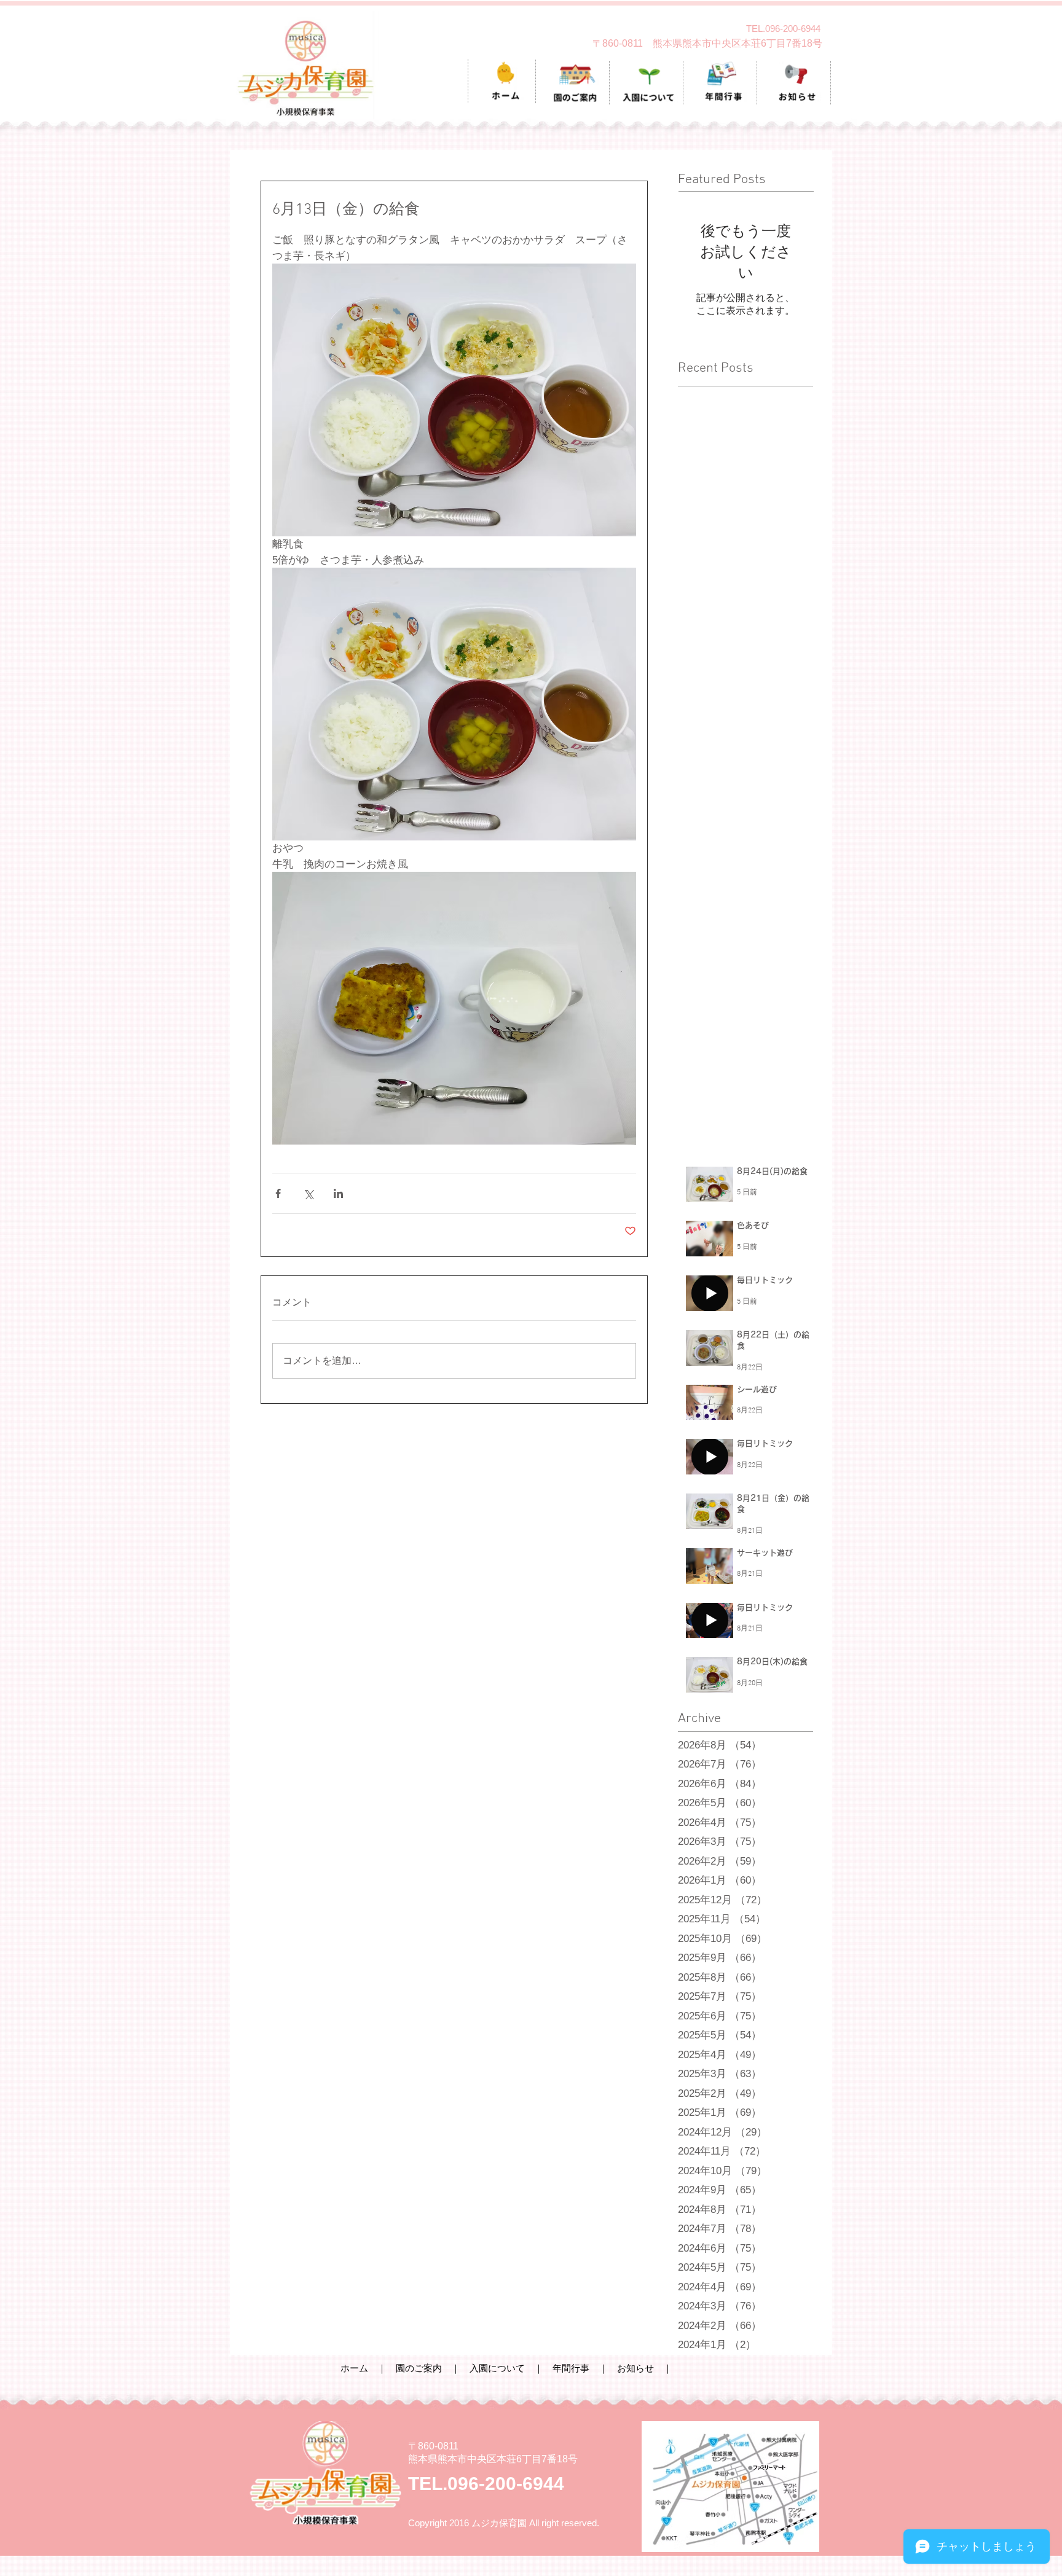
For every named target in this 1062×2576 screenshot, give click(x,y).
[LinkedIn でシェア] (338, 1193)
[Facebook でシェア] (278, 1193)
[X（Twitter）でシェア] (308, 1193)
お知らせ (635, 2368)
